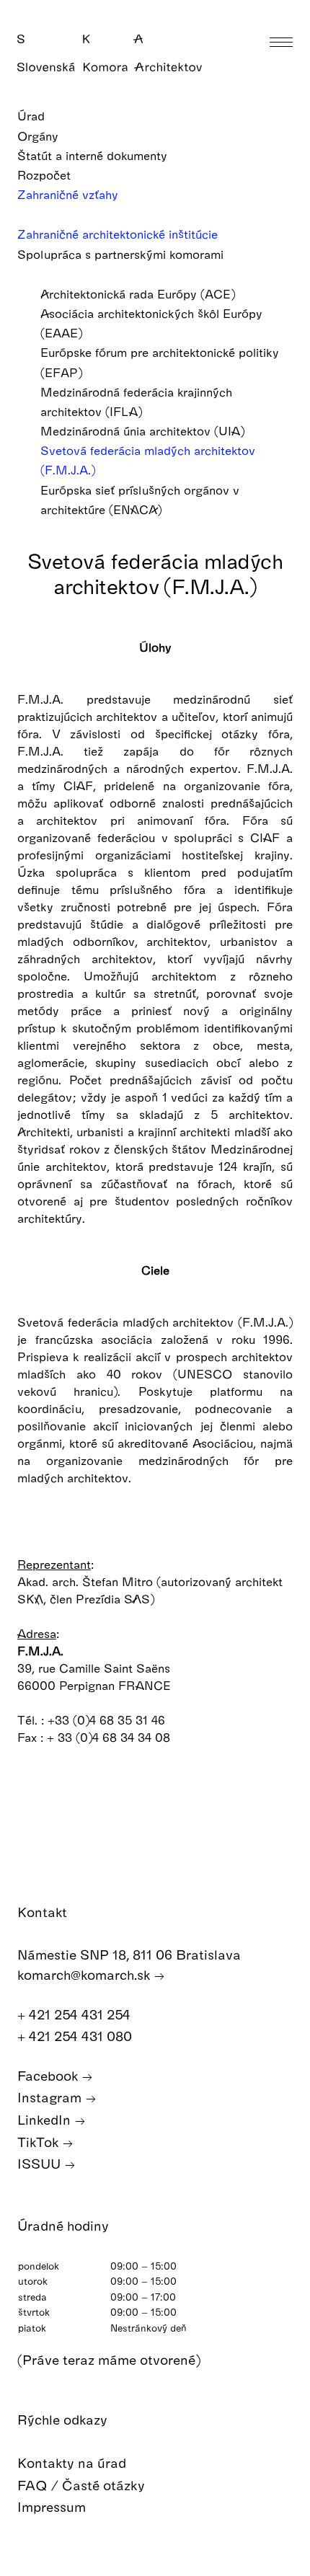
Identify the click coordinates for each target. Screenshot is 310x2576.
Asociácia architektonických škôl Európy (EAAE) (151, 323)
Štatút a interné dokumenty (94, 155)
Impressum (53, 2506)
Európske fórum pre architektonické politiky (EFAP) (160, 362)
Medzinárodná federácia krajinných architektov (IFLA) (136, 402)
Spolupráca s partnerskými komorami (122, 254)
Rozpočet (46, 175)
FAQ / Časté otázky (83, 2485)
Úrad (33, 116)
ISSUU (41, 2163)
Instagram (51, 2097)
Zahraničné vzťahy (70, 194)
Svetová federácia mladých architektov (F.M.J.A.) (148, 460)
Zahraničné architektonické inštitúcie (119, 234)
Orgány (40, 136)
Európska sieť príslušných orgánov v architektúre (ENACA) (140, 500)
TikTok (40, 2142)
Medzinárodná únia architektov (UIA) (144, 431)
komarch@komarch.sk (85, 1974)
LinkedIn (46, 2119)
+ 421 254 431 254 (76, 2014)
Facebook (49, 2075)
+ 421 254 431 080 (76, 2036)
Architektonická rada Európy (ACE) (139, 294)
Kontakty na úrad (74, 2462)
